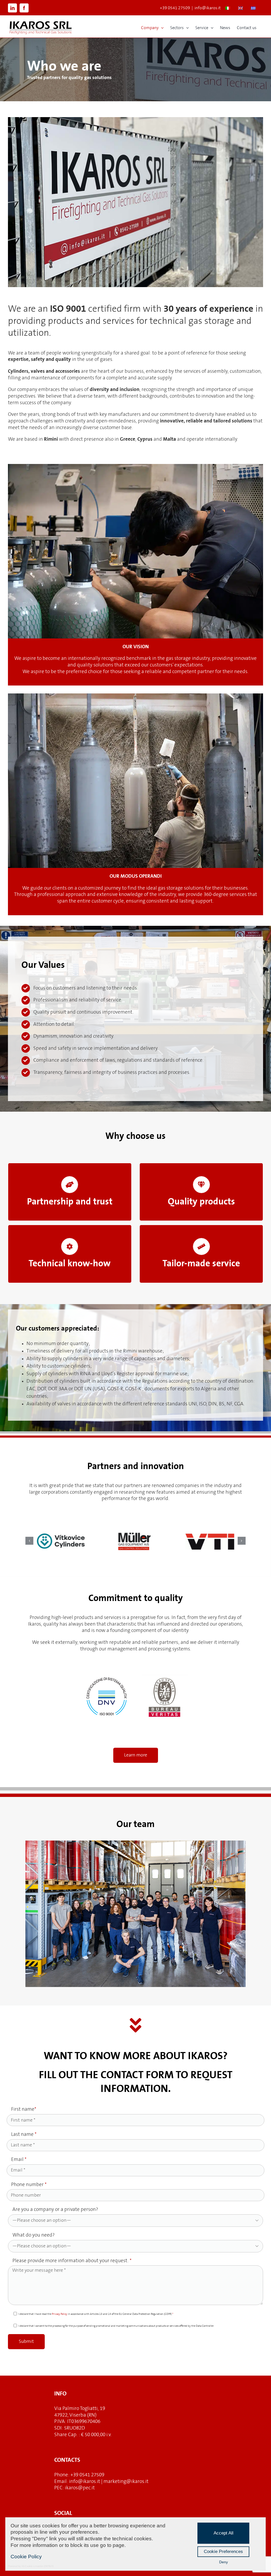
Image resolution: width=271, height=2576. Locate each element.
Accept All (223, 2533)
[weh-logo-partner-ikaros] (135, 1541)
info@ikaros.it (208, 8)
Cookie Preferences (223, 2552)
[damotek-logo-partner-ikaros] (61, 1541)
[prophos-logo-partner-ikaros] (210, 1541)
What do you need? (136, 2240)
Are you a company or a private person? (136, 2214)
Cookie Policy (26, 2557)
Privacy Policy (60, 2314)
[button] (29, 1541)
